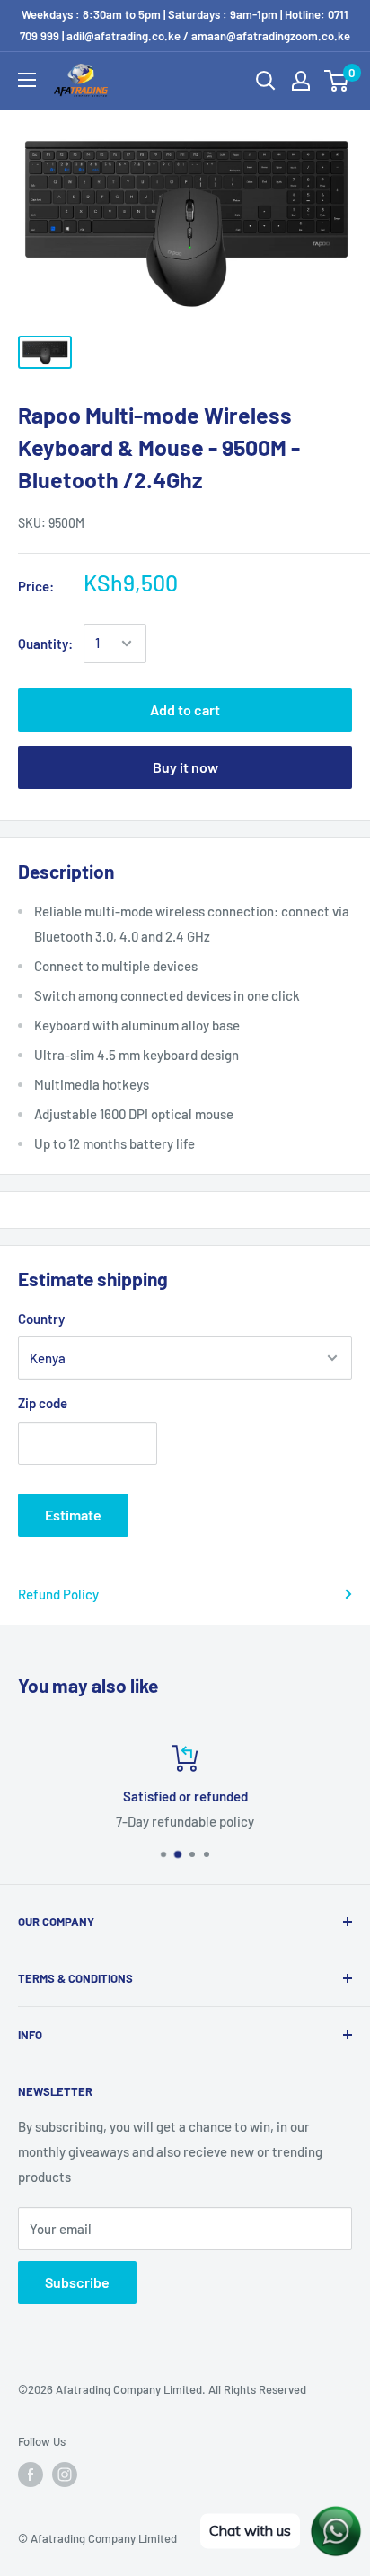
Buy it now (185, 767)
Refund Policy (58, 1594)
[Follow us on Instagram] (65, 2475)
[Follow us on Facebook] (31, 2475)
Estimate (73, 1515)
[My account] (301, 81)
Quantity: (45, 644)
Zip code (43, 1403)
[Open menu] (27, 80)
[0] (337, 81)
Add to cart (185, 710)
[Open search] (266, 81)
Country (41, 1319)
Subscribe (77, 2282)
